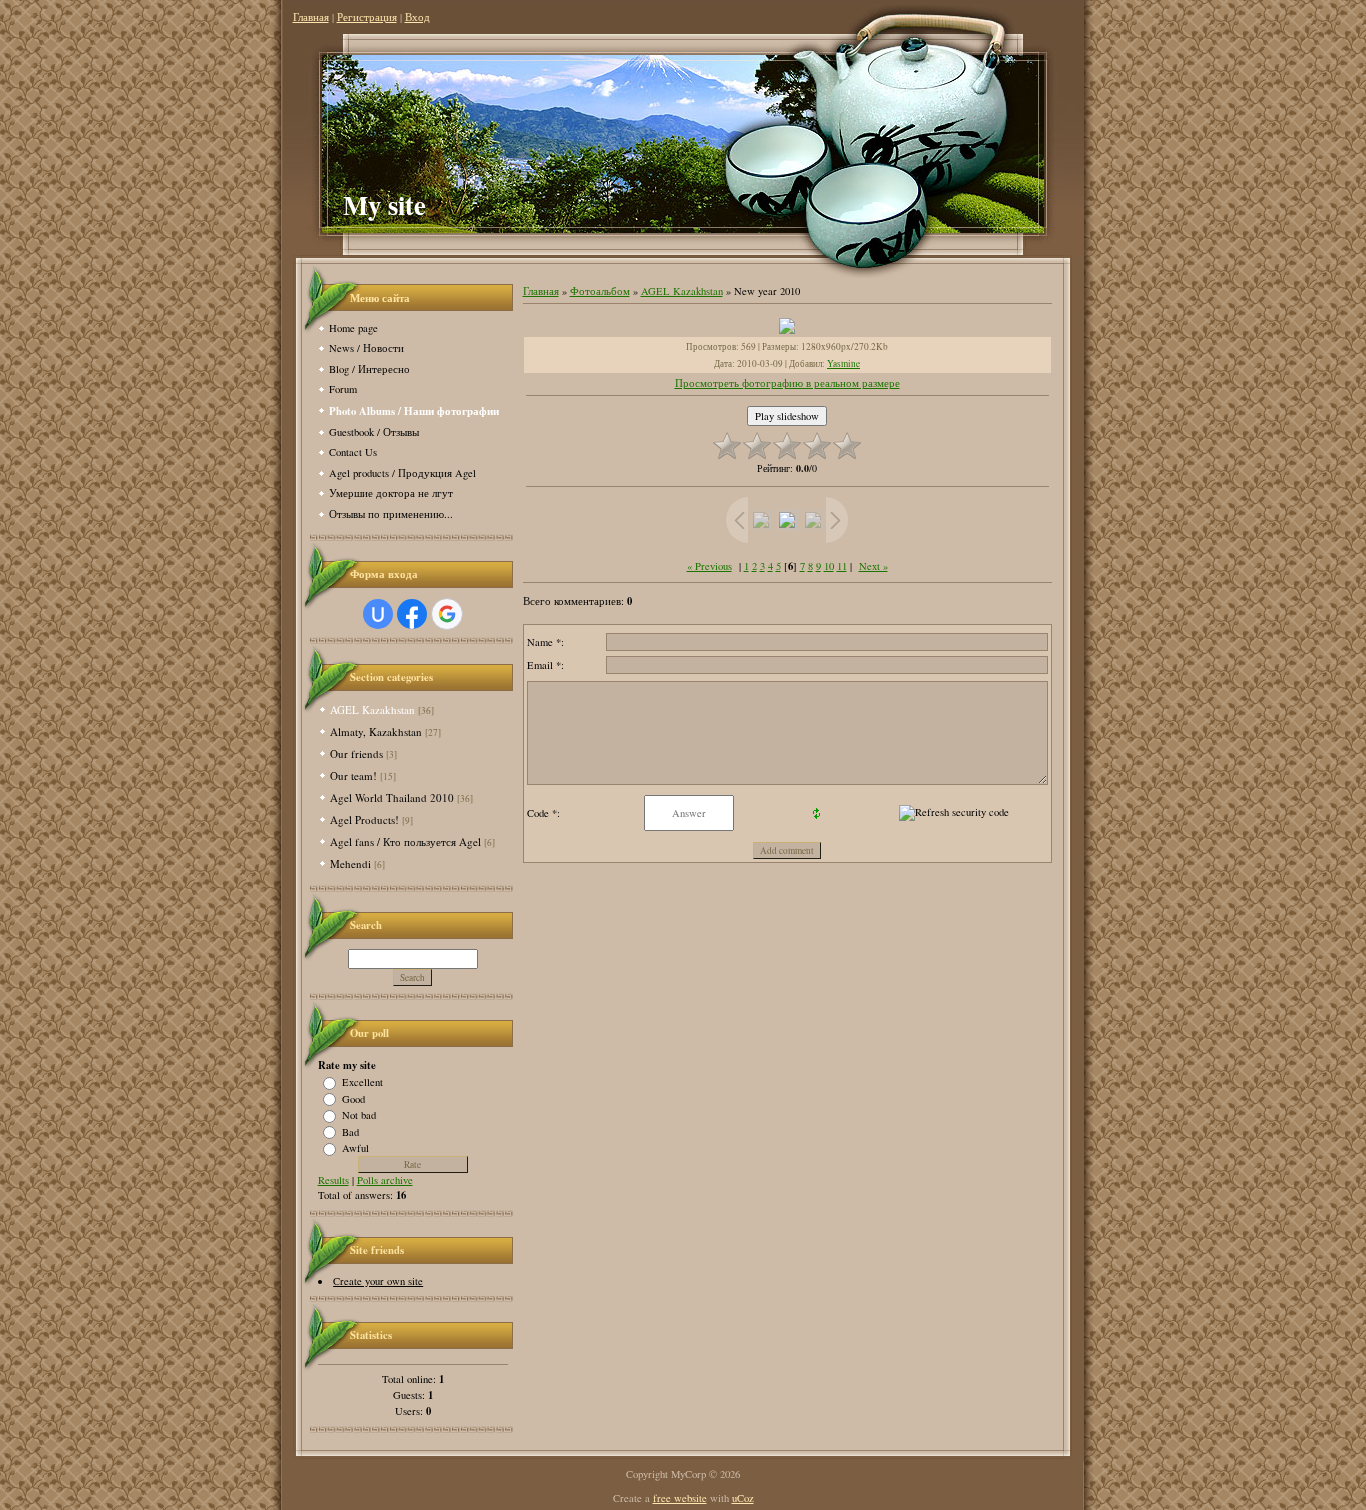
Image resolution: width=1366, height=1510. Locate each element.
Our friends (356, 753)
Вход (417, 17)
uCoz (743, 1498)
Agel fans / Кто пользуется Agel (405, 841)
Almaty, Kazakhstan (376, 731)
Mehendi (350, 863)
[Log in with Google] (447, 614)
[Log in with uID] (378, 614)
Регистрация (367, 17)
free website (680, 1498)
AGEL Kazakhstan (372, 709)
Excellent (362, 1082)
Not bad (359, 1115)
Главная (311, 17)
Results (333, 1180)
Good (353, 1098)
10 (829, 566)
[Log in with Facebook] (412, 614)
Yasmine (843, 363)
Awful (355, 1148)
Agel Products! (364, 819)
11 (842, 566)
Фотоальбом (600, 291)
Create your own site (378, 1281)
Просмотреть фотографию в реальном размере (787, 383)
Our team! (353, 775)
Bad (350, 1131)
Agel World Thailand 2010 (392, 797)
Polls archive (385, 1180)
